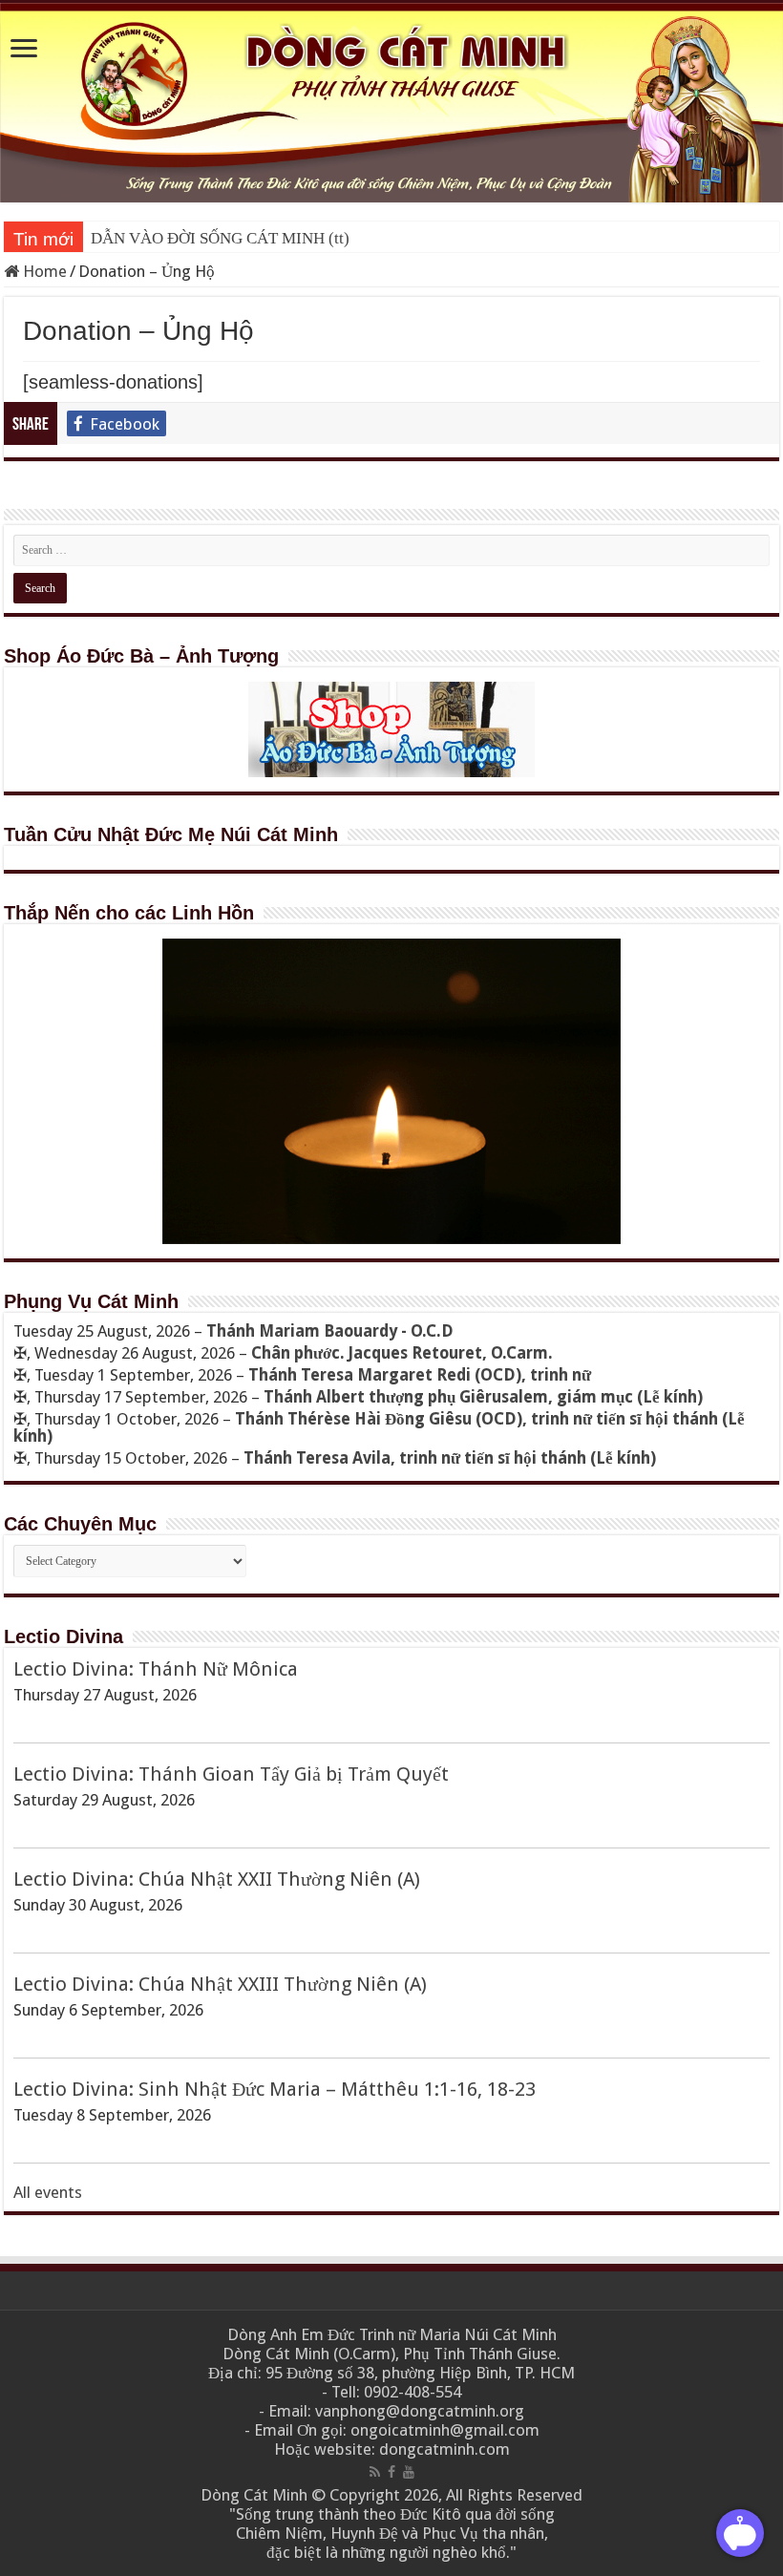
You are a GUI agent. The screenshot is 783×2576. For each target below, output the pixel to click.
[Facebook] (391, 2472)
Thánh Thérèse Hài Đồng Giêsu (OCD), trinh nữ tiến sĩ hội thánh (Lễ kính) (379, 1427)
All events (48, 2192)
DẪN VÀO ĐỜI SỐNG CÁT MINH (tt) (220, 238)
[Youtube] (409, 2472)
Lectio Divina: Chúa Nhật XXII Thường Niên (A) (217, 1879)
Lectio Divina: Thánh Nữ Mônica (156, 1669)
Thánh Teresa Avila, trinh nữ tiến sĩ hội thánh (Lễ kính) (450, 1458)
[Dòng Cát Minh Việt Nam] (391, 102)
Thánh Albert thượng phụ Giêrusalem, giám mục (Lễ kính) (483, 1397)
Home (43, 271)
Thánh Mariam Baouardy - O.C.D (330, 1331)
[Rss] (375, 2472)
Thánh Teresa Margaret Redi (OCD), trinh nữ (420, 1375)
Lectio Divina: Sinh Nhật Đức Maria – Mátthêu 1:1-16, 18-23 (275, 2089)
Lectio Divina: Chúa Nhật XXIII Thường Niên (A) (220, 1984)
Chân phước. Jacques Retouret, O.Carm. (402, 1353)
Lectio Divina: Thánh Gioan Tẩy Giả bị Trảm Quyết (231, 1774)
